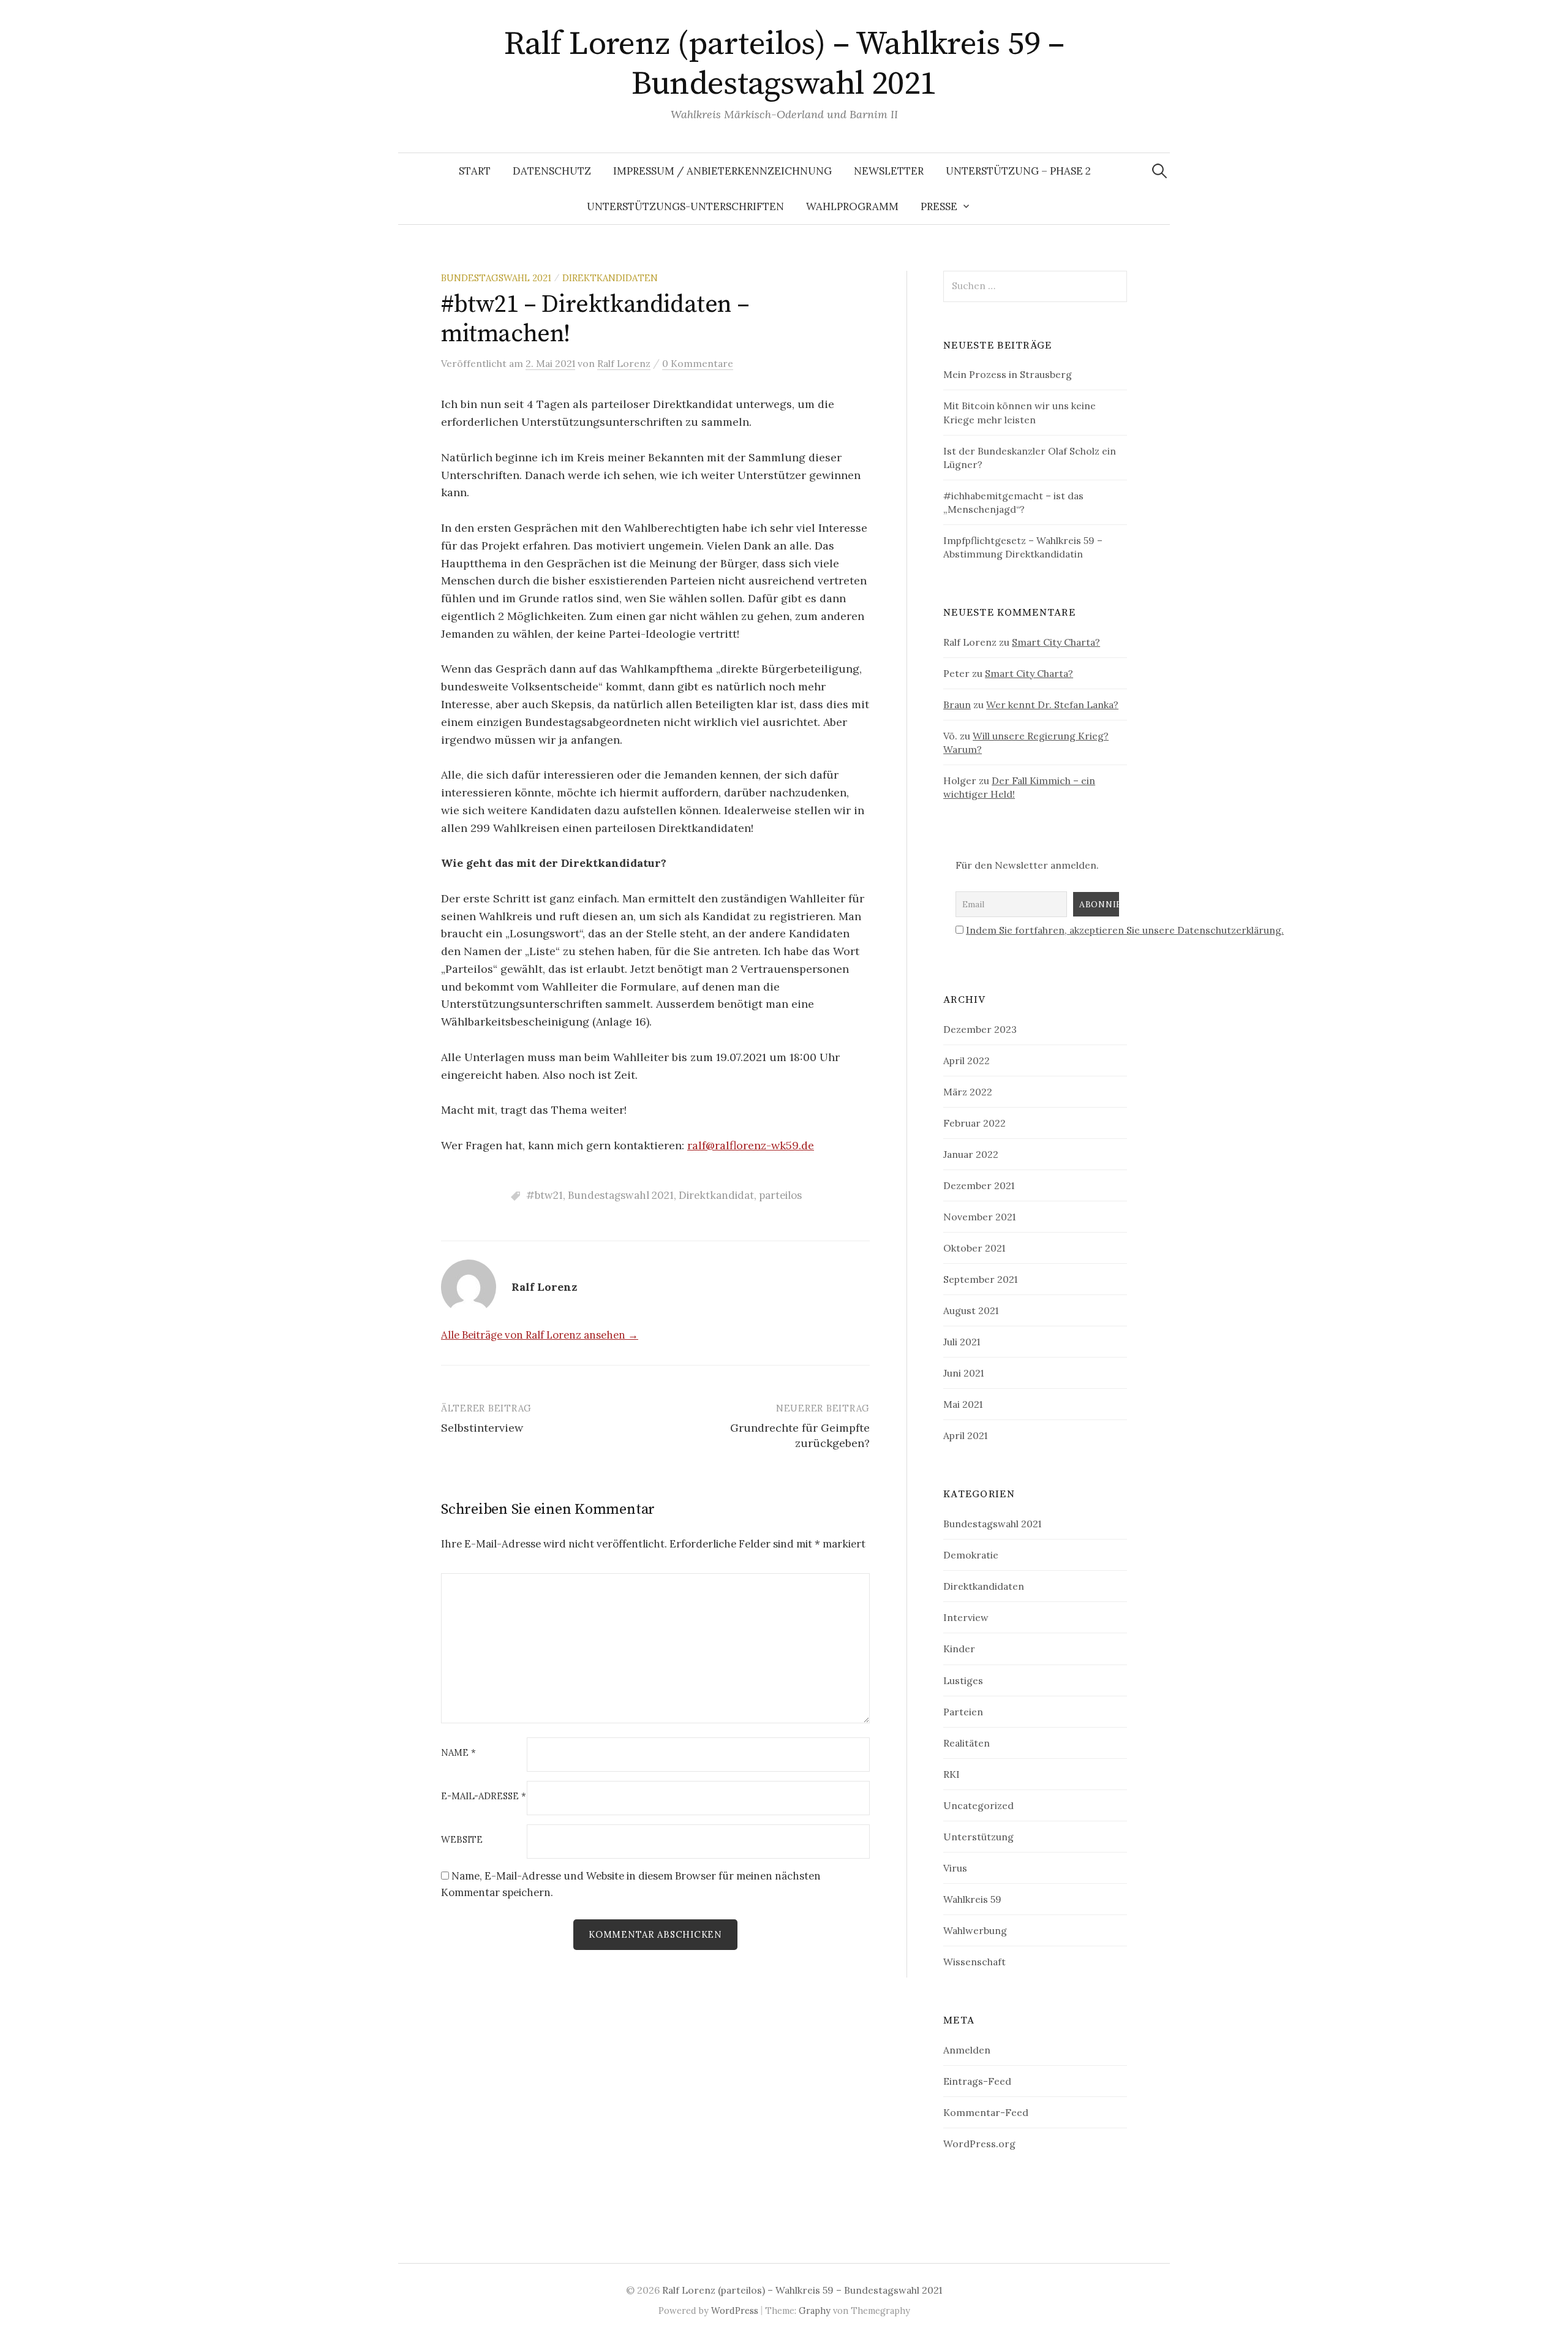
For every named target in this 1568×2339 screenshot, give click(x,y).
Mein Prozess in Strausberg (1008, 374)
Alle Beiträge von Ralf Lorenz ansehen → (540, 1335)
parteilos (780, 1195)
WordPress (735, 2311)
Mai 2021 (963, 1404)
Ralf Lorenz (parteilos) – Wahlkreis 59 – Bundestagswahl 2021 (784, 64)
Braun (957, 705)
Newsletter (889, 171)
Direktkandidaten (610, 278)
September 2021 (980, 1279)
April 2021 (965, 1435)
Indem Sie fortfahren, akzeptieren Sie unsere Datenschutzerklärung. (1125, 930)
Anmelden (967, 2050)
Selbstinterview (482, 1428)
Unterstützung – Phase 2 (1018, 171)
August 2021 (971, 1310)
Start (475, 171)
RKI (952, 1774)
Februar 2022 (974, 1123)
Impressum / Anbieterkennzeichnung (722, 171)
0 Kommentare (698, 363)
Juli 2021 (962, 1342)
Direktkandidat (716, 1195)
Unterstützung (978, 1837)
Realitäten (967, 1743)
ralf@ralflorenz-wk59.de (751, 1145)
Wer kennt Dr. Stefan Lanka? (1052, 705)
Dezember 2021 (979, 1185)
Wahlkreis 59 (972, 1899)
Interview (966, 1617)
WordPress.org (979, 2144)
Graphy (815, 2311)
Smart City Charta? (1056, 642)
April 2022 (967, 1060)
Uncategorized (978, 1805)
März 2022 (968, 1092)
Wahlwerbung (975, 1930)
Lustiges (963, 1680)
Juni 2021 (963, 1373)
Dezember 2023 (980, 1029)
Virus (955, 1868)
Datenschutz (552, 171)
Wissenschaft (974, 1962)
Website (462, 1840)
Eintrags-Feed (977, 2081)
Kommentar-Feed (986, 2112)
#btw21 (545, 1195)
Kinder (959, 1649)
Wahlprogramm (852, 206)
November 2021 (979, 1217)
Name (458, 1753)
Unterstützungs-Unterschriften (685, 206)
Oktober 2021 (974, 1248)
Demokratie (971, 1555)
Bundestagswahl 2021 (496, 278)
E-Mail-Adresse (484, 1797)
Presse (939, 206)
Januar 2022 (971, 1154)
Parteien (963, 1712)
